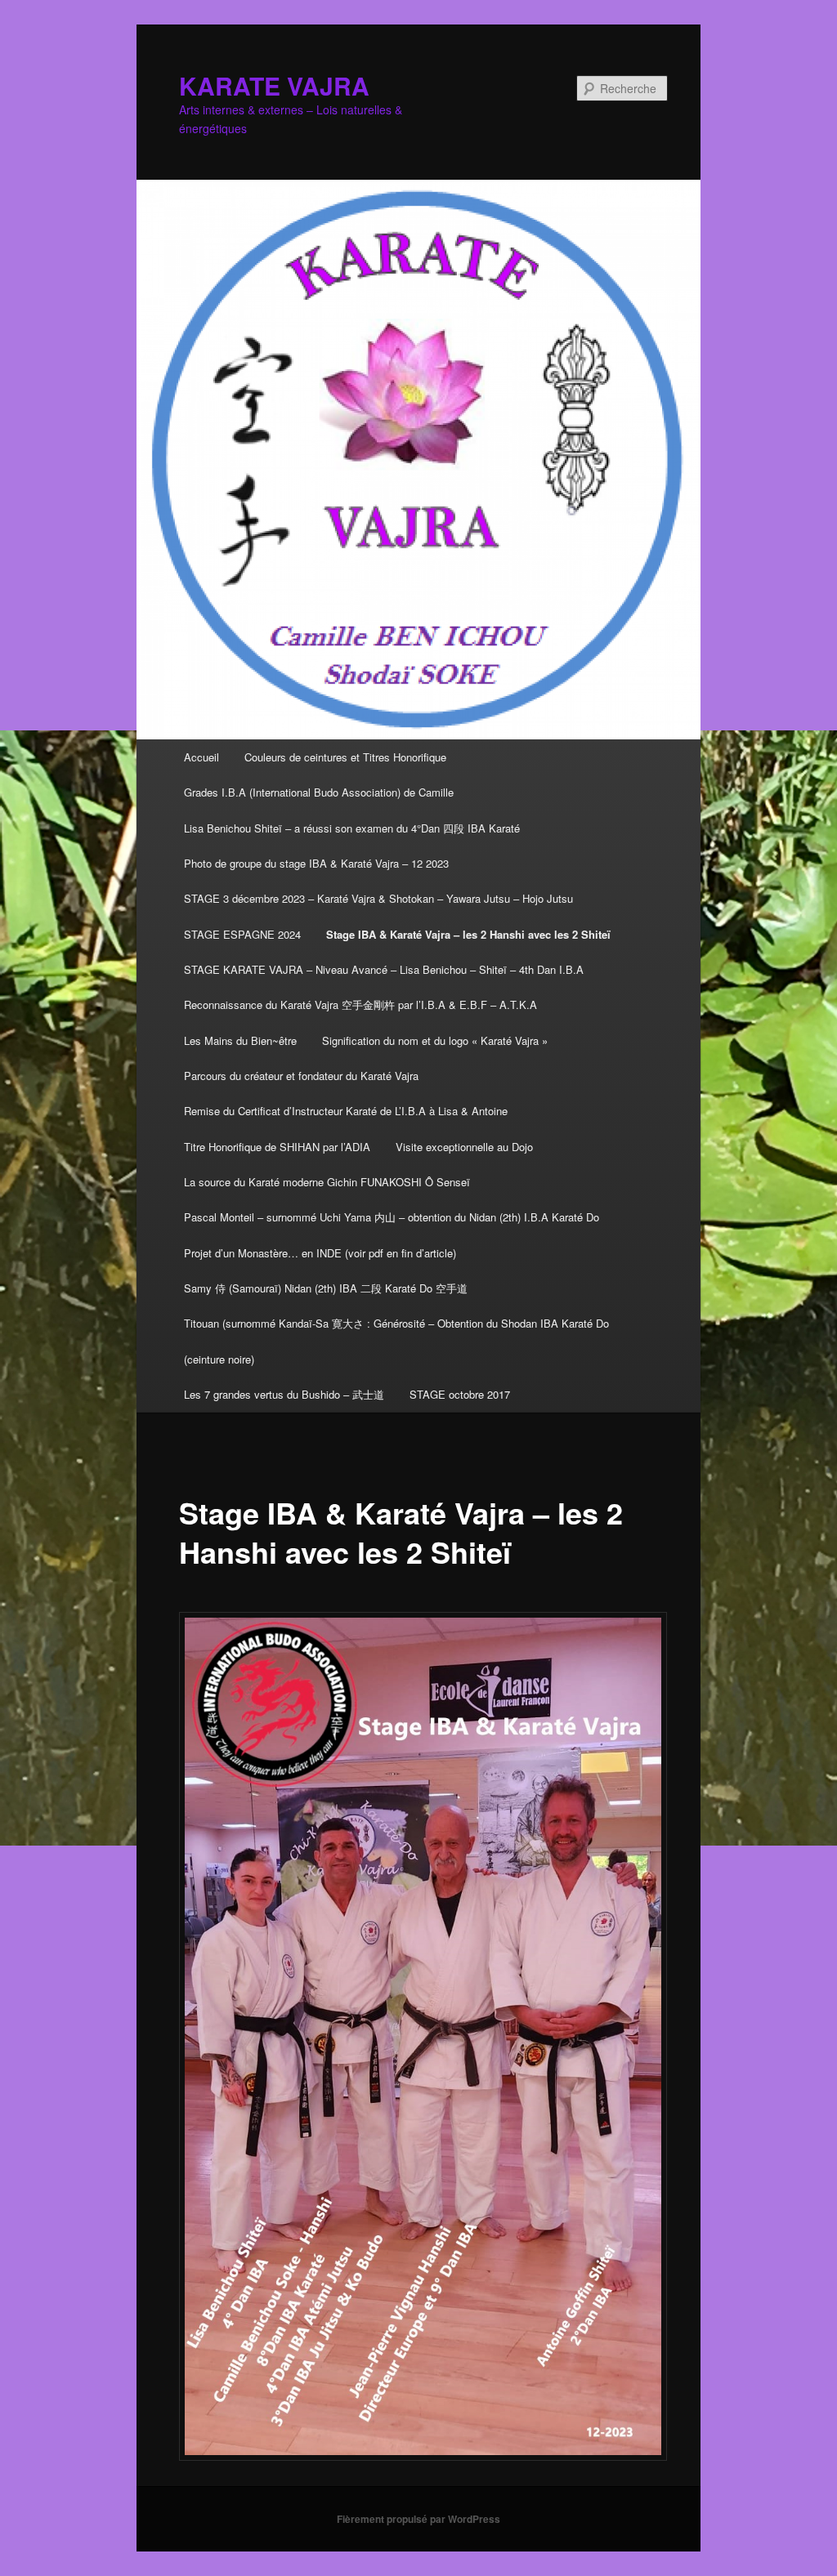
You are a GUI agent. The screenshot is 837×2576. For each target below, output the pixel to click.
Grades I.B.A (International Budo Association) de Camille (319, 792)
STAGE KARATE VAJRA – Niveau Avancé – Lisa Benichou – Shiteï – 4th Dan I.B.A (384, 969)
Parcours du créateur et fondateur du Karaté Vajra (301, 1076)
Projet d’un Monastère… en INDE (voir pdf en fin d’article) (320, 1253)
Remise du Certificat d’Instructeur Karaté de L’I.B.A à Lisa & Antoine (346, 1111)
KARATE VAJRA (274, 85)
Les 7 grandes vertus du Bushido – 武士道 (284, 1394)
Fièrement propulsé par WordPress (418, 2519)
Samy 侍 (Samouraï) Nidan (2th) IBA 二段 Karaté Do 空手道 (326, 1288)
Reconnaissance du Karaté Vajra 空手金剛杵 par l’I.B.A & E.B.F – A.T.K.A (360, 1005)
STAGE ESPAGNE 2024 (242, 934)
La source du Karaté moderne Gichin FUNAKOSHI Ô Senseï (327, 1182)
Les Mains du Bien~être (240, 1040)
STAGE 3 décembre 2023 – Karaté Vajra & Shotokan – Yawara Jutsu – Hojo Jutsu (378, 898)
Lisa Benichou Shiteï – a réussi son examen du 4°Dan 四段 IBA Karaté (352, 828)
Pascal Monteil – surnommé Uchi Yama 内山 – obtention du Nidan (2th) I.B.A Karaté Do (392, 1217)
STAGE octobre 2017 (460, 1394)
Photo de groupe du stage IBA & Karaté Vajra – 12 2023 (316, 863)
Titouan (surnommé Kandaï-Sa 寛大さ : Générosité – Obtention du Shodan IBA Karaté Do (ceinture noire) (396, 1341)
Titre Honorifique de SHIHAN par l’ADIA (277, 1147)
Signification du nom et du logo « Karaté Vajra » (435, 1040)
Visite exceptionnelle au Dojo (464, 1147)
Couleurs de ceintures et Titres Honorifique (345, 757)
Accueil (201, 757)
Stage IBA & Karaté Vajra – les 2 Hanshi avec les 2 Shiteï (468, 934)
